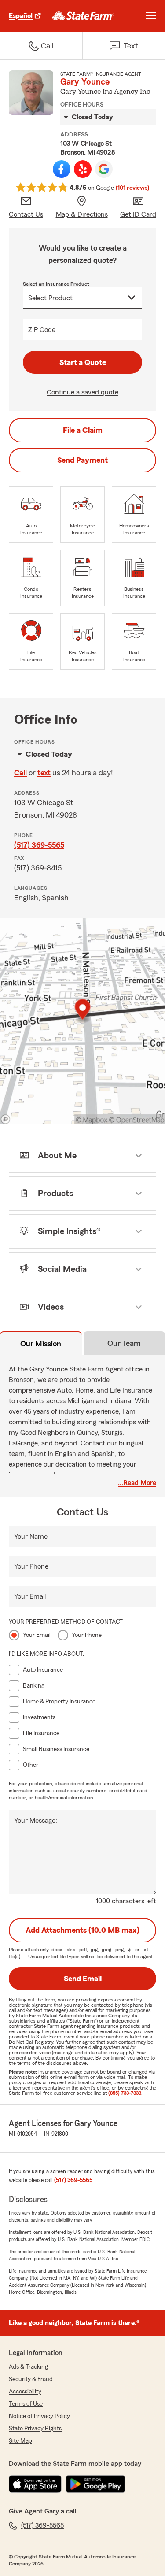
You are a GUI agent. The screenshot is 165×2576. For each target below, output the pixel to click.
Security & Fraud (31, 2379)
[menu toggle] (151, 16)
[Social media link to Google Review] (104, 169)
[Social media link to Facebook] (62, 169)
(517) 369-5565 (39, 845)
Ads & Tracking (28, 2367)
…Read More (137, 1483)
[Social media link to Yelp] (83, 169)
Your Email (30, 1596)
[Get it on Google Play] (95, 2484)
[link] (83, 16)
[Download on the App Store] (35, 2484)
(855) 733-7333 (125, 2093)
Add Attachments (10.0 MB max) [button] (82, 1930)
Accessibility (25, 2392)
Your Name (31, 1537)
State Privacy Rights (35, 2429)
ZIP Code (42, 330)
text (44, 773)
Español (21, 16)
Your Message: (36, 1821)
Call (20, 773)
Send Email (83, 1979)
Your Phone (31, 1566)
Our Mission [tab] (41, 1344)
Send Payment (82, 460)
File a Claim (83, 430)
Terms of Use (26, 2404)
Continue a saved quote (82, 392)
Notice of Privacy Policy (39, 2416)
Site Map (20, 2441)
